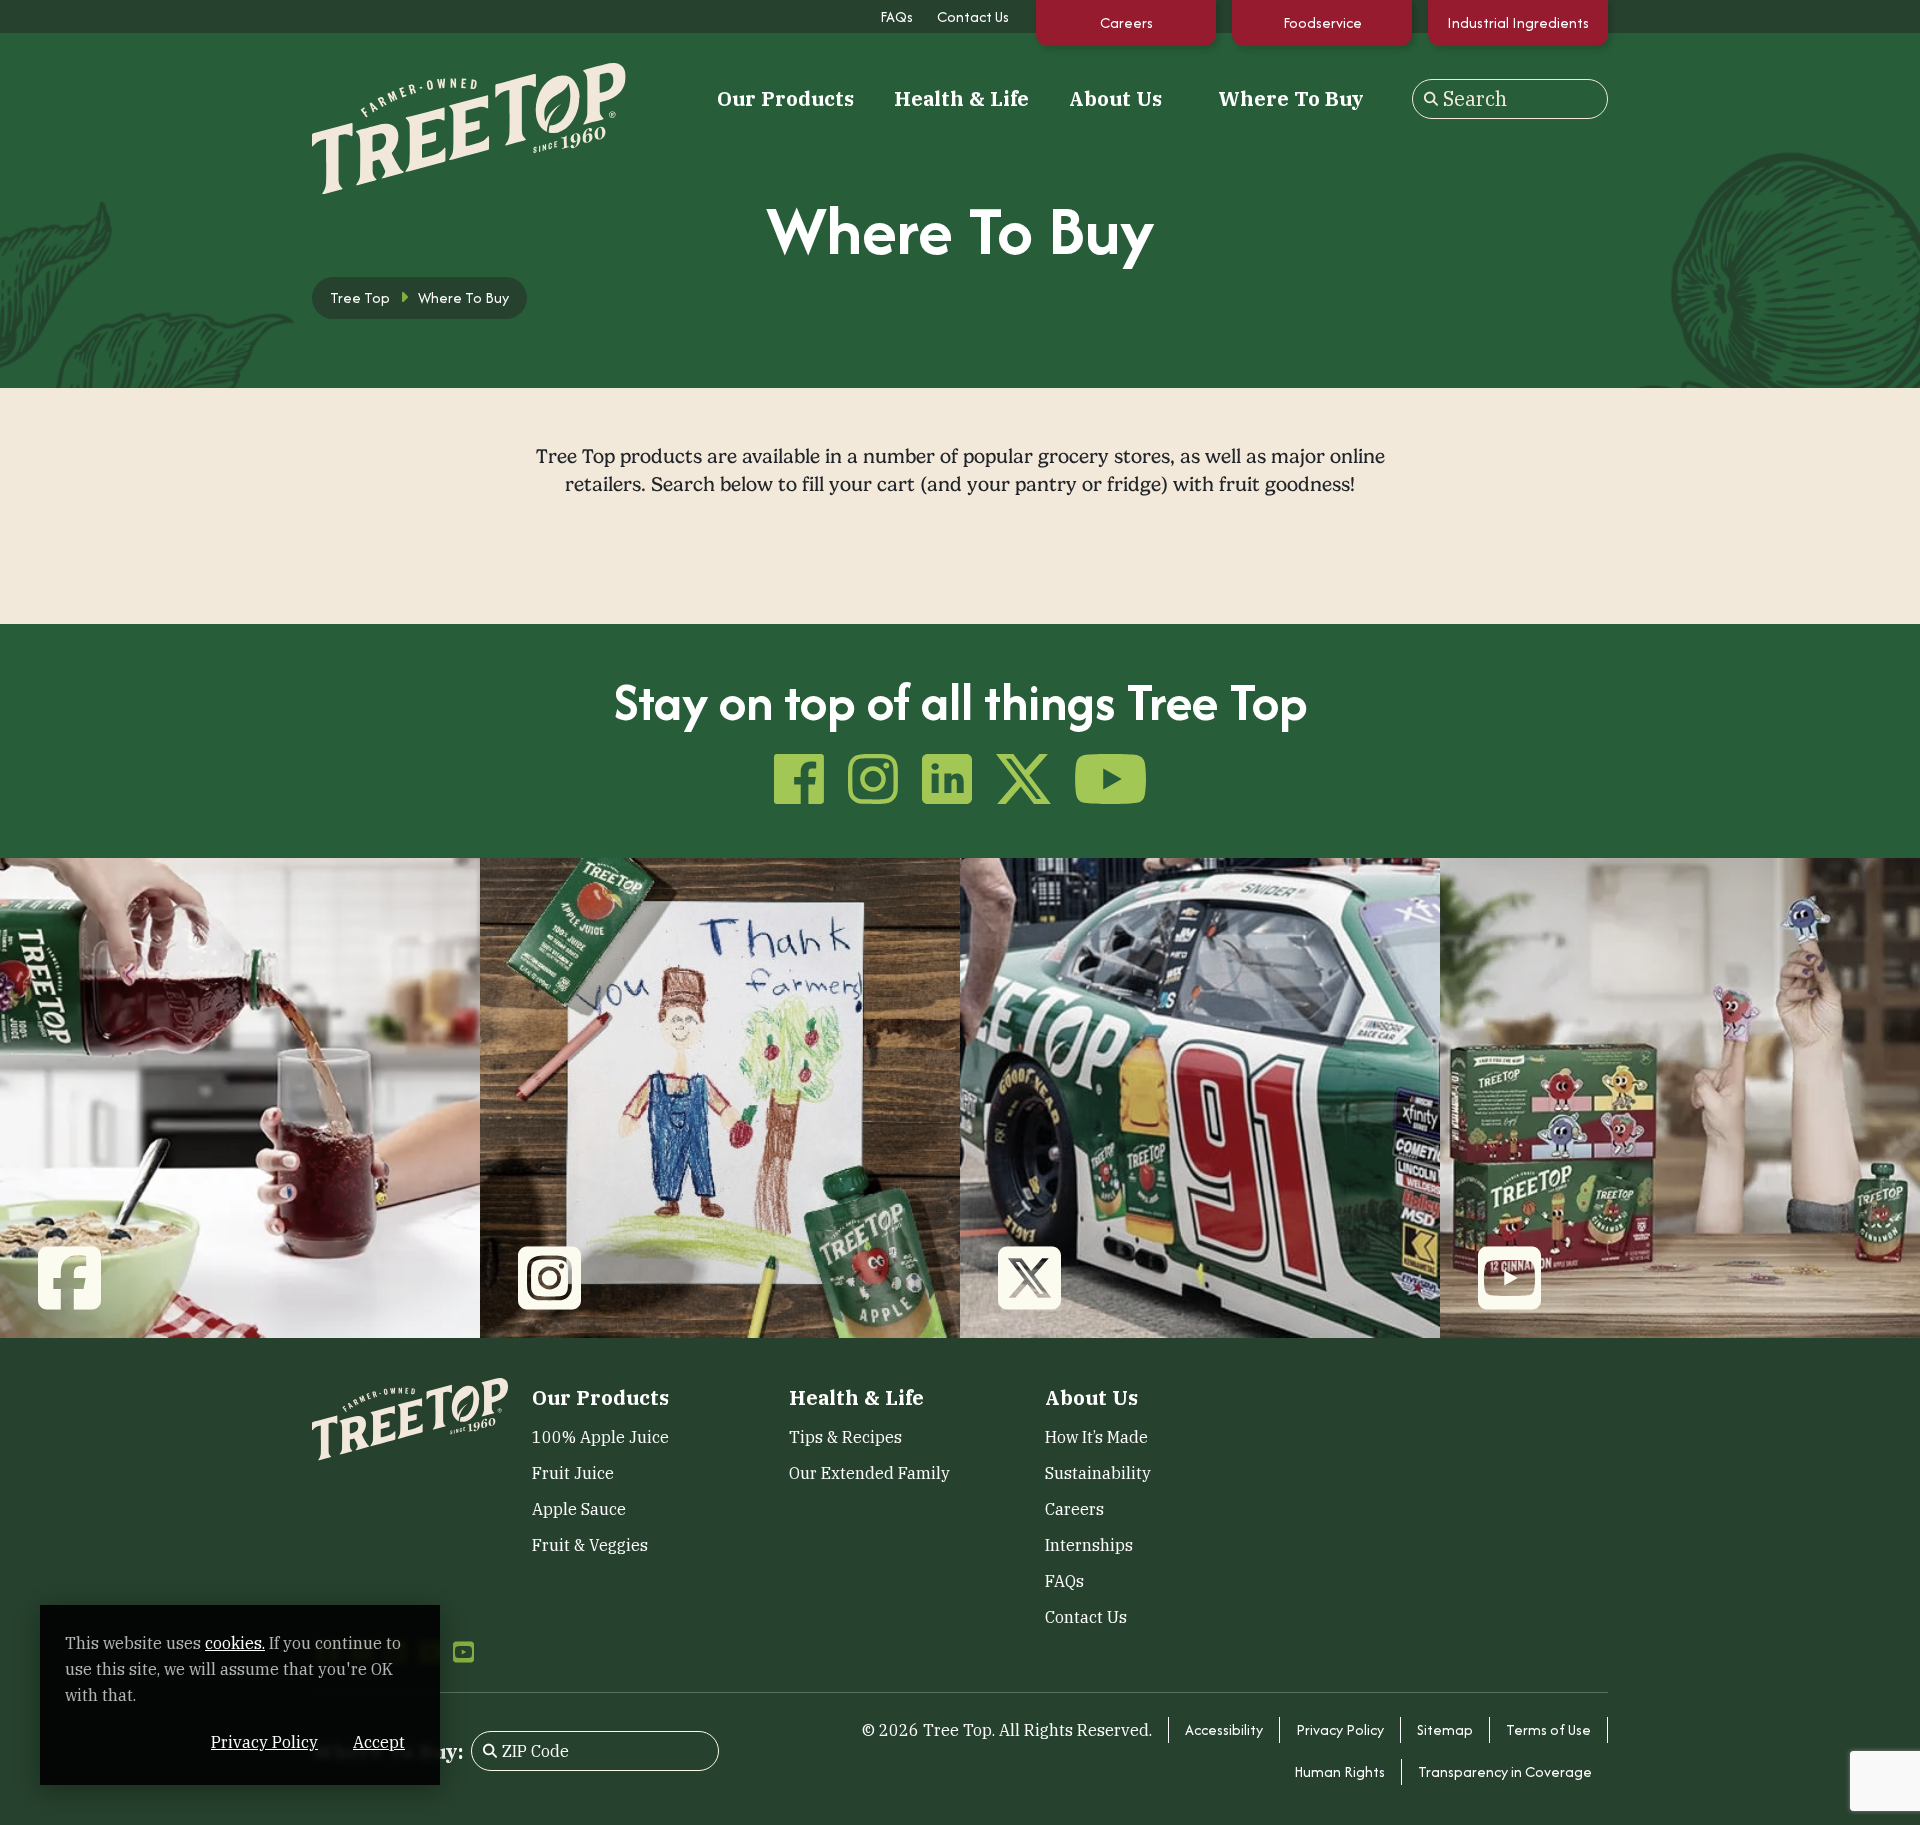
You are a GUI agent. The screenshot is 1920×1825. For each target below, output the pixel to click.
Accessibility (1224, 1729)
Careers (1126, 22)
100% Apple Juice (600, 1437)
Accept (379, 1742)
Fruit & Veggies (590, 1545)
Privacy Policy (1340, 1729)
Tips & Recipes (845, 1437)
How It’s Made (1096, 1437)
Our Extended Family (869, 1473)
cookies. (235, 1643)
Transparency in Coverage (1505, 1771)
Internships (1089, 1545)
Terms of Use (1548, 1729)
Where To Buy (1291, 98)
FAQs (896, 16)
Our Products (785, 99)
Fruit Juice (573, 1473)
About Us (1115, 99)
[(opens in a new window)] (240, 1096)
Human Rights (1339, 1771)
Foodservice (1322, 22)
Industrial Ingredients (1518, 22)
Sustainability (1098, 1473)
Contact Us (973, 16)
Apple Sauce (579, 1509)
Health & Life (961, 99)
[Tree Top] (410, 96)
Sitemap (1445, 1729)
